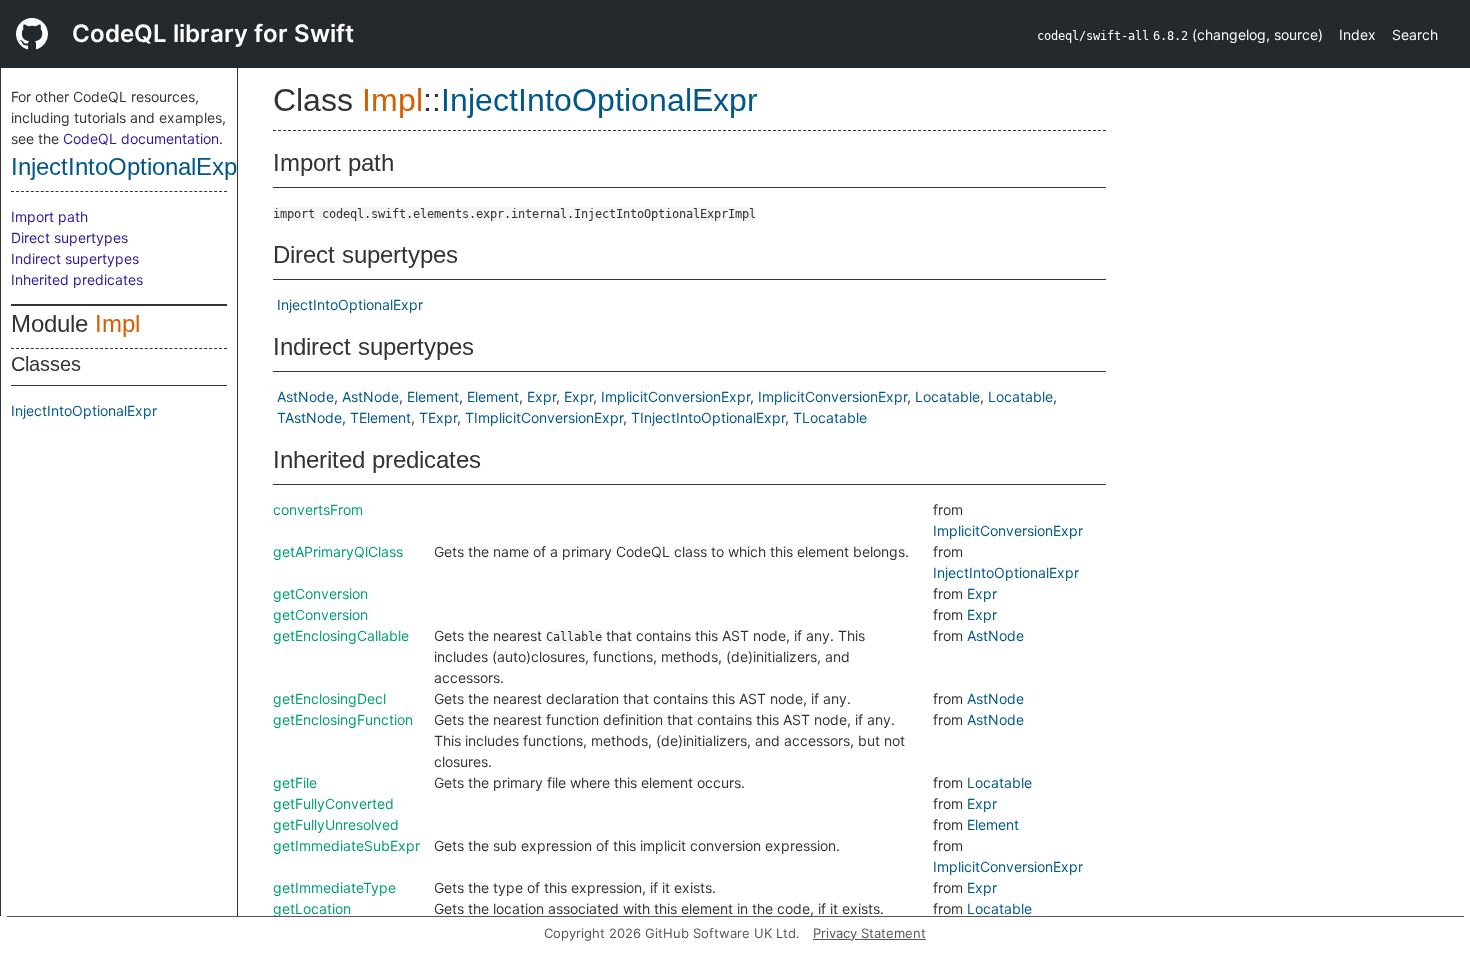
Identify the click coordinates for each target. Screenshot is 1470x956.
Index (1357, 34)
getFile (295, 782)
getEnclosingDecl (329, 698)
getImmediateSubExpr (346, 845)
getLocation (312, 908)
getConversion (320, 593)
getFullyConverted (333, 803)
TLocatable (830, 417)
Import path (49, 216)
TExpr (438, 417)
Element (433, 396)
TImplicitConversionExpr (544, 417)
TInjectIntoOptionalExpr (708, 417)
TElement (380, 417)
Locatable (947, 396)
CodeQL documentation (141, 138)
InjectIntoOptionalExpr (128, 166)
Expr (541, 396)
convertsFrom (318, 509)
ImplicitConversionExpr (675, 396)
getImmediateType (334, 887)
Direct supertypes (69, 237)
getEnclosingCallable (341, 635)
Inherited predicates (77, 279)
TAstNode (309, 417)
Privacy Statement (869, 933)
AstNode (305, 396)
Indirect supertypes (75, 258)
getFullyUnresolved (336, 824)
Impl (117, 323)
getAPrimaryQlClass (338, 551)
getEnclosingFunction (343, 719)
